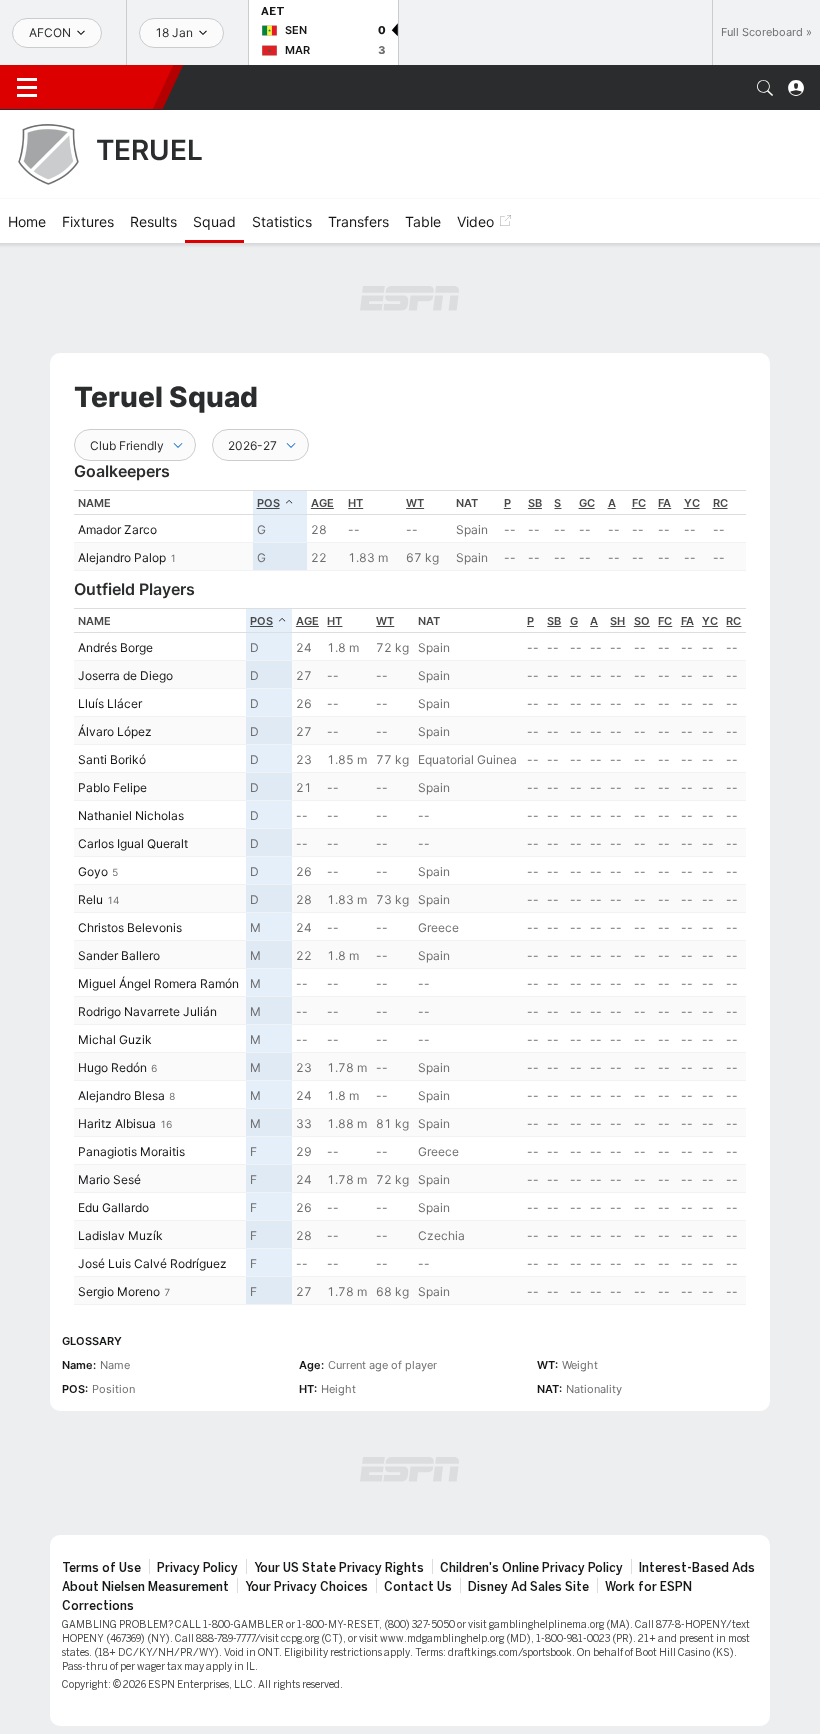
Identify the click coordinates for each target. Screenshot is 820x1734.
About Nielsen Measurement (145, 1587)
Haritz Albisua (117, 1123)
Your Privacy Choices (306, 1587)
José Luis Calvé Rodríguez (152, 1263)
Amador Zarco (117, 529)
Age (322, 503)
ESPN (108, 87)
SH (617, 621)
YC (692, 503)
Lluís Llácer (110, 703)
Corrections (98, 1606)
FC (639, 503)
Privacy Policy (197, 1568)
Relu (90, 899)
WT (415, 503)
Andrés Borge (115, 647)
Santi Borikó (112, 759)
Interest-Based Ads (697, 1568)
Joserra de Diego (125, 675)
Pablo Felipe (112, 787)
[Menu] (27, 88)
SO (642, 621)
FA (664, 503)
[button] (765, 88)
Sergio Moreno (119, 1291)
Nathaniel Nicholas (131, 815)
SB (535, 503)
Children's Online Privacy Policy (531, 1568)
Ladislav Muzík (120, 1235)
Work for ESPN (648, 1587)
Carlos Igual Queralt (133, 843)
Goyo (93, 871)
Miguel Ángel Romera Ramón (158, 983)
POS (268, 503)
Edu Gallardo (113, 1207)
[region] (410, 530)
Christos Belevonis (130, 927)
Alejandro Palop (122, 557)
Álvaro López (115, 731)
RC (720, 503)
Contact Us (418, 1587)
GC (587, 503)
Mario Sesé (109, 1179)
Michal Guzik (115, 1039)
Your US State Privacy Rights (339, 1568)
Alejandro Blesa (121, 1095)
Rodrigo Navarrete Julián (147, 1011)
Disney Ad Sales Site (528, 1587)
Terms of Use (101, 1568)
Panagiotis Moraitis (131, 1151)
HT (355, 503)
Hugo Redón (112, 1067)
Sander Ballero (119, 955)
